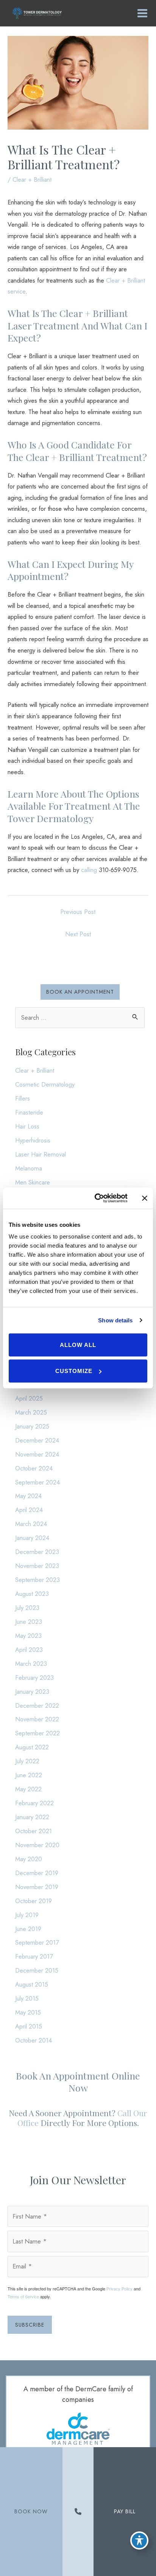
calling (89, 870)
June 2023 (29, 1622)
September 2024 (37, 1482)
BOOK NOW (31, 2511)
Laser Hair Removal (41, 1154)
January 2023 (32, 1692)
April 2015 (29, 2026)
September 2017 (37, 1942)
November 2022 (37, 1719)
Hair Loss (27, 1126)
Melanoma (29, 1168)
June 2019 (28, 1929)
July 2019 (27, 1915)
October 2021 (34, 1831)
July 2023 (27, 1608)
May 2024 (28, 1496)
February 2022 (34, 1803)
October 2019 (34, 1901)
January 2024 (32, 1538)
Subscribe (30, 2325)
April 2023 (29, 1650)
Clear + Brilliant (32, 179)
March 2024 (31, 1524)
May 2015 (28, 2012)
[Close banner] (145, 1198)
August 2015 (32, 1984)
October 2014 (34, 2040)
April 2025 (29, 1398)
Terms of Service (23, 2296)
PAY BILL (125, 2511)
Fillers (23, 1098)
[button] (80, 992)
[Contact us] (78, 2512)
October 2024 (34, 1468)
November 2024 (37, 1454)
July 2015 (27, 1998)
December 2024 (37, 1440)
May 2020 (29, 1859)
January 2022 (32, 1817)
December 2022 (37, 1705)
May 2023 (28, 1636)
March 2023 (31, 1664)
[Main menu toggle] (142, 13)
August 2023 (32, 1594)
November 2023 (37, 1566)
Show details (115, 1320)
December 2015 (37, 1970)
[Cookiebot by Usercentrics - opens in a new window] (97, 1198)
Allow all (78, 1345)
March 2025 (31, 1412)
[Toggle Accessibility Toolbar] (139, 2540)
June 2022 (29, 1775)
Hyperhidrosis (33, 1140)
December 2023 (37, 1552)
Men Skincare (33, 1182)
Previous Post (78, 912)
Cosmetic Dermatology (45, 1084)
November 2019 (37, 1887)
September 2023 (37, 1580)
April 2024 (29, 1510)
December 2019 (37, 1873)
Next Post (78, 934)
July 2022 (27, 1761)
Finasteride (29, 1112)
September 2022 (37, 1733)
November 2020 (37, 1845)
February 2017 (34, 1956)
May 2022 (28, 1789)
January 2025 (32, 1426)
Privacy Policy (119, 2288)
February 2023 (34, 1678)
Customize (74, 1371)
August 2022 (32, 1747)
